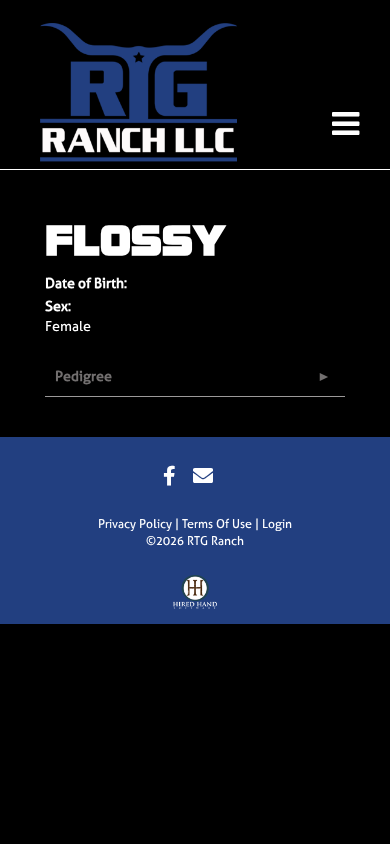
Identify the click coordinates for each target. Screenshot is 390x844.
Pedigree (83, 375)
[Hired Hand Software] (195, 597)
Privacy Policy (135, 524)
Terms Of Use (217, 524)
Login (277, 524)
